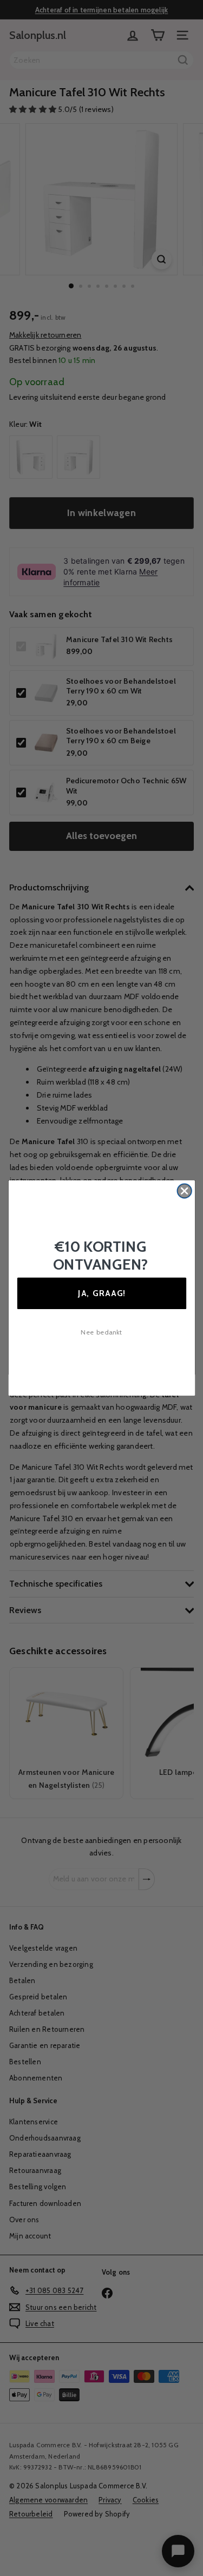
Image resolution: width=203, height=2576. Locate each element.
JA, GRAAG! (101, 1293)
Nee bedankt (101, 1332)
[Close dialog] (184, 1191)
